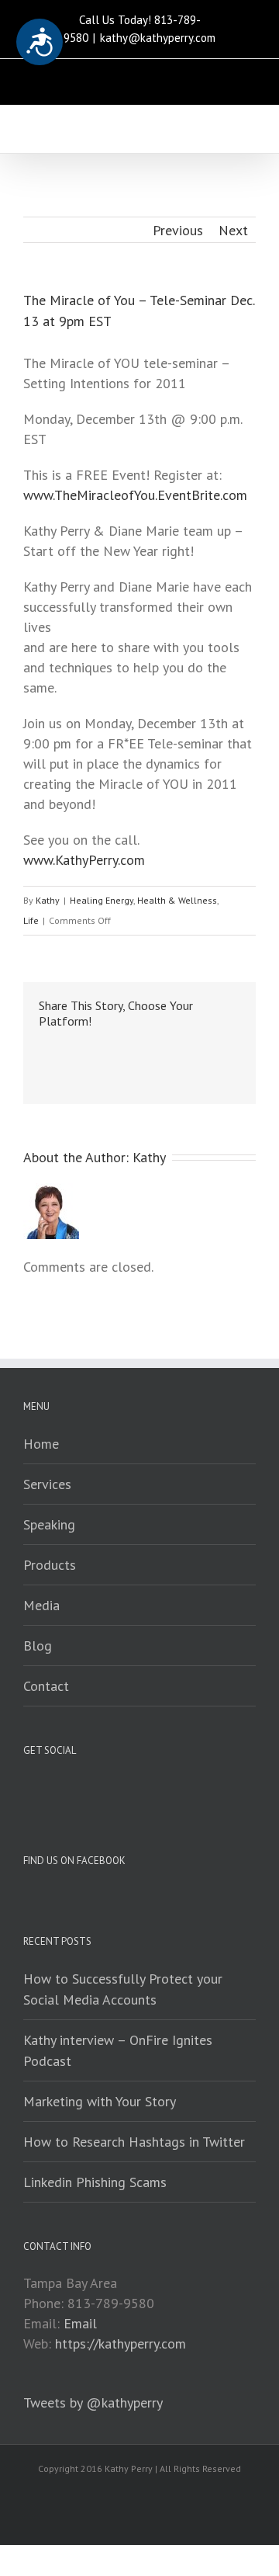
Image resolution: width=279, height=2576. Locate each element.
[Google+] (143, 1047)
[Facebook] (71, 77)
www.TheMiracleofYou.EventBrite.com (135, 495)
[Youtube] (136, 77)
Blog (38, 1646)
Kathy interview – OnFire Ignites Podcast (118, 2050)
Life (31, 920)
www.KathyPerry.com (84, 860)
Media (41, 1605)
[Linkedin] (168, 77)
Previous (178, 230)
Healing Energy (102, 900)
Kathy (48, 900)
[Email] (201, 77)
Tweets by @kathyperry (93, 2402)
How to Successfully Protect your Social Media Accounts (123, 1989)
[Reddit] (192, 1047)
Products (50, 1565)
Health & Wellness (177, 900)
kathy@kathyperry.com (158, 38)
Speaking (49, 1524)
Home (41, 1444)
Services (47, 1484)
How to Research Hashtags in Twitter (134, 2142)
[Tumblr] (118, 1047)
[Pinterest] (93, 1047)
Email (80, 2323)
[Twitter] (103, 77)
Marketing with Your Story (100, 2101)
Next (233, 230)
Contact (46, 1686)
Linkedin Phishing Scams (95, 2182)
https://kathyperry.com (121, 2343)
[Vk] (217, 1047)
